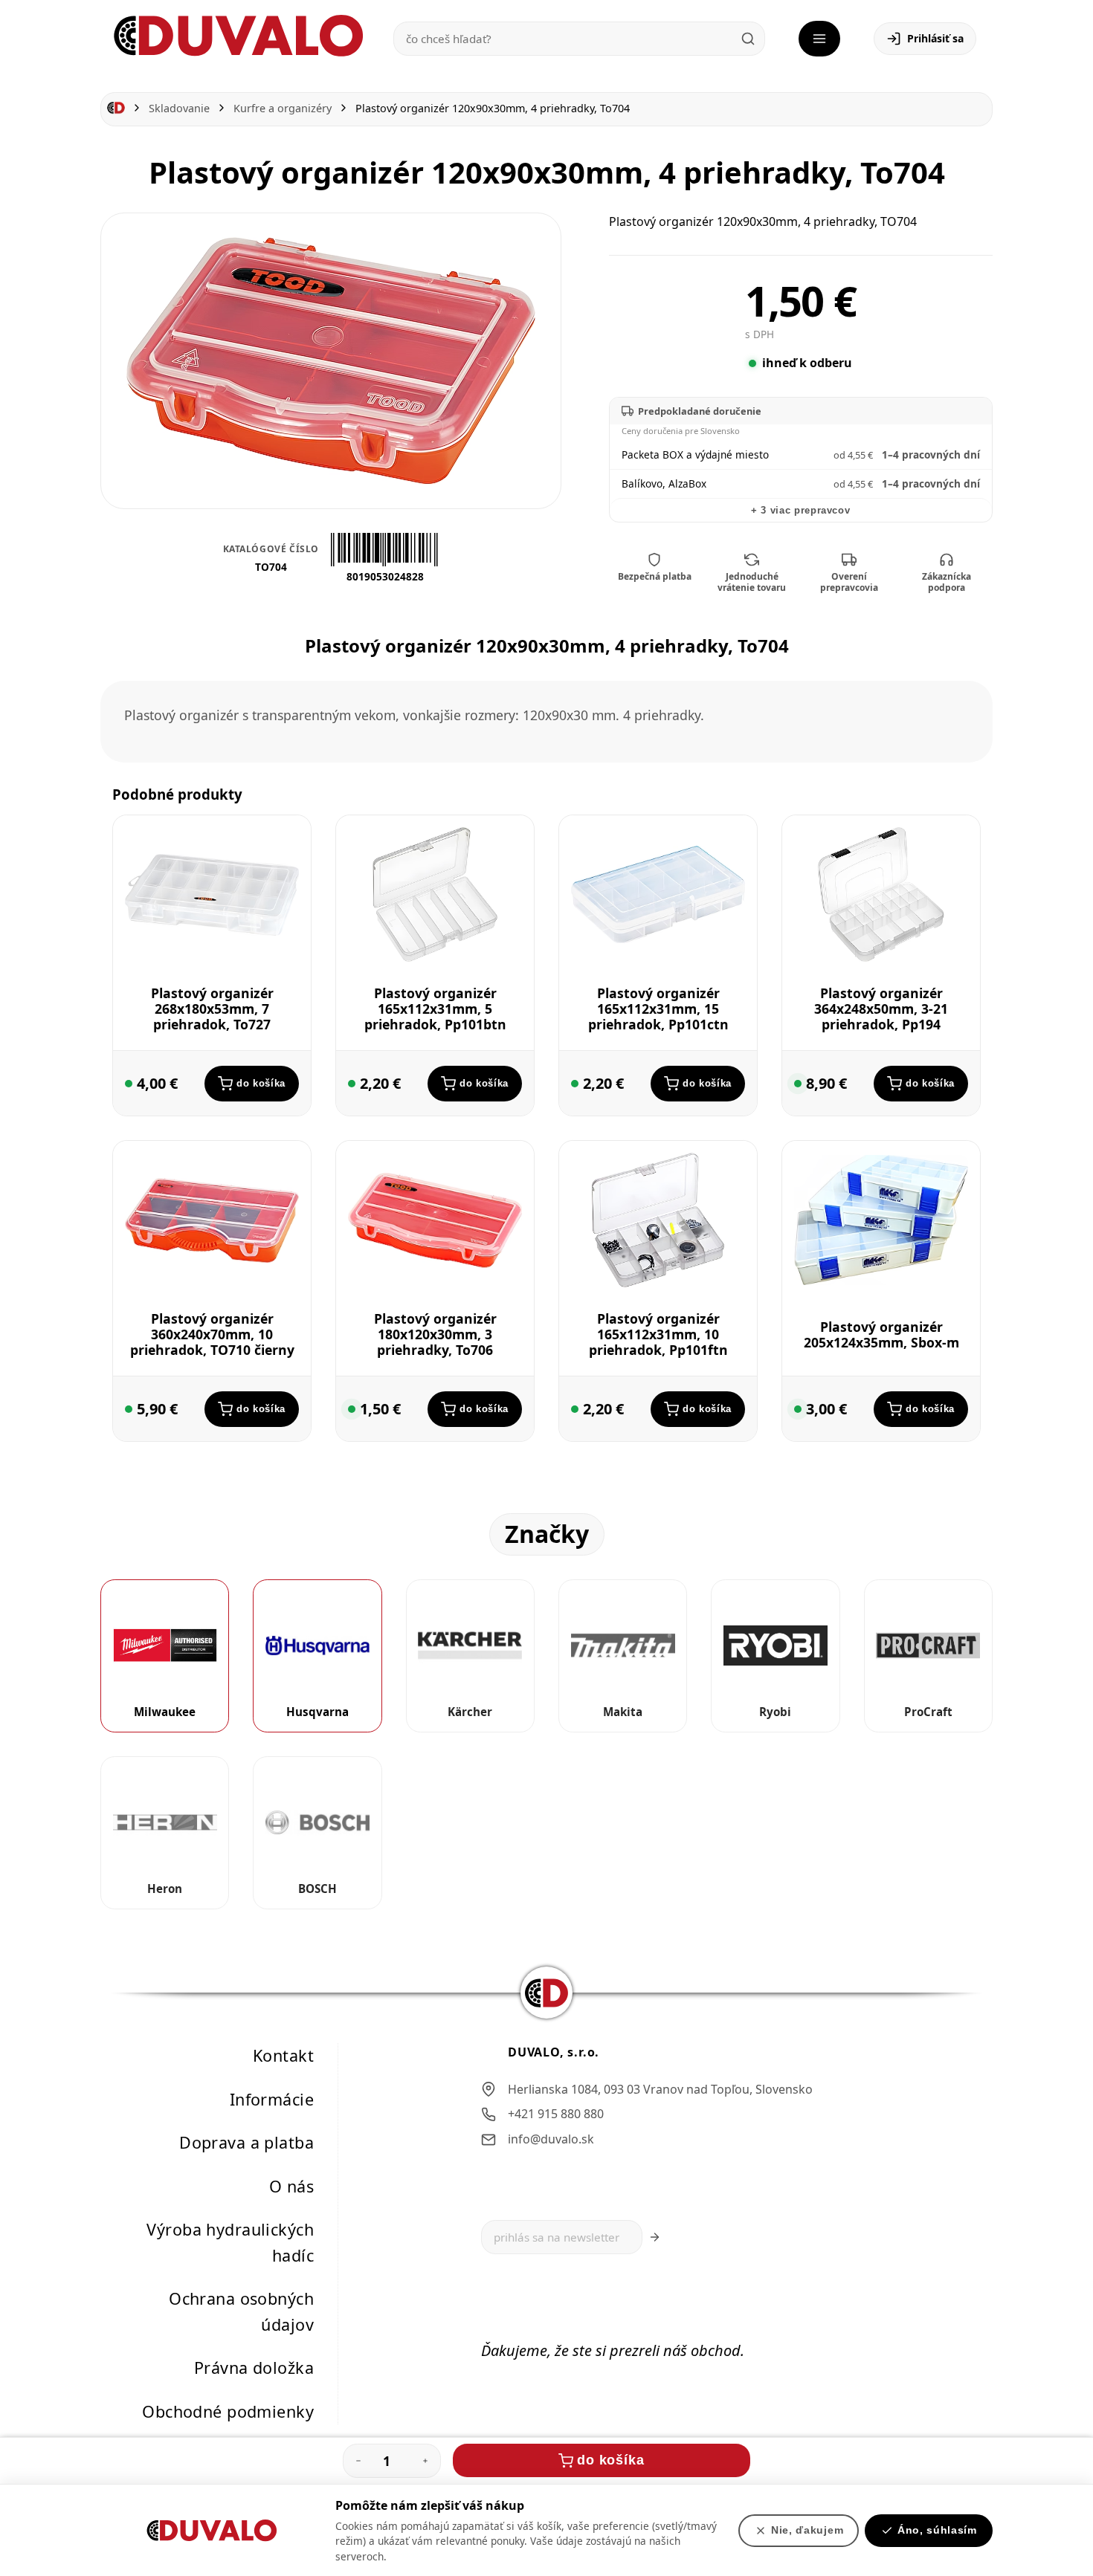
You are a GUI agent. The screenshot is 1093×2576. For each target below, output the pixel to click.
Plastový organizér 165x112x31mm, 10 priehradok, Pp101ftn (658, 1334)
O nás (291, 2186)
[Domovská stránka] (116, 108)
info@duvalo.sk (551, 2139)
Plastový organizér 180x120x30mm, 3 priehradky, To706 (435, 1334)
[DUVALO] (239, 36)
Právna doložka (254, 2368)
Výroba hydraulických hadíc (230, 2242)
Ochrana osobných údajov (241, 2311)
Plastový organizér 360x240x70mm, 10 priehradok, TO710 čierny (212, 1334)
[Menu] (819, 39)
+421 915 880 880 (556, 2114)
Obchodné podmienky (228, 2411)
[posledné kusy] (798, 1084)
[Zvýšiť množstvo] (425, 2461)
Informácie (272, 2099)
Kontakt (283, 2055)
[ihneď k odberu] (129, 1084)
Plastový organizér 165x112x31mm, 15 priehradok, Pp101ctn (658, 1009)
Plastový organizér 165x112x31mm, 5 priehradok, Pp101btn (435, 1009)
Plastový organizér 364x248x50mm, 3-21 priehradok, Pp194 (881, 1009)
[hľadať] (748, 39)
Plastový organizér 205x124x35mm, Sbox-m (881, 1334)
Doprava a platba (246, 2142)
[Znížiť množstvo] (358, 2461)
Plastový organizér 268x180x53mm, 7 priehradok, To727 (212, 1009)
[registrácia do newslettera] (655, 2237)
